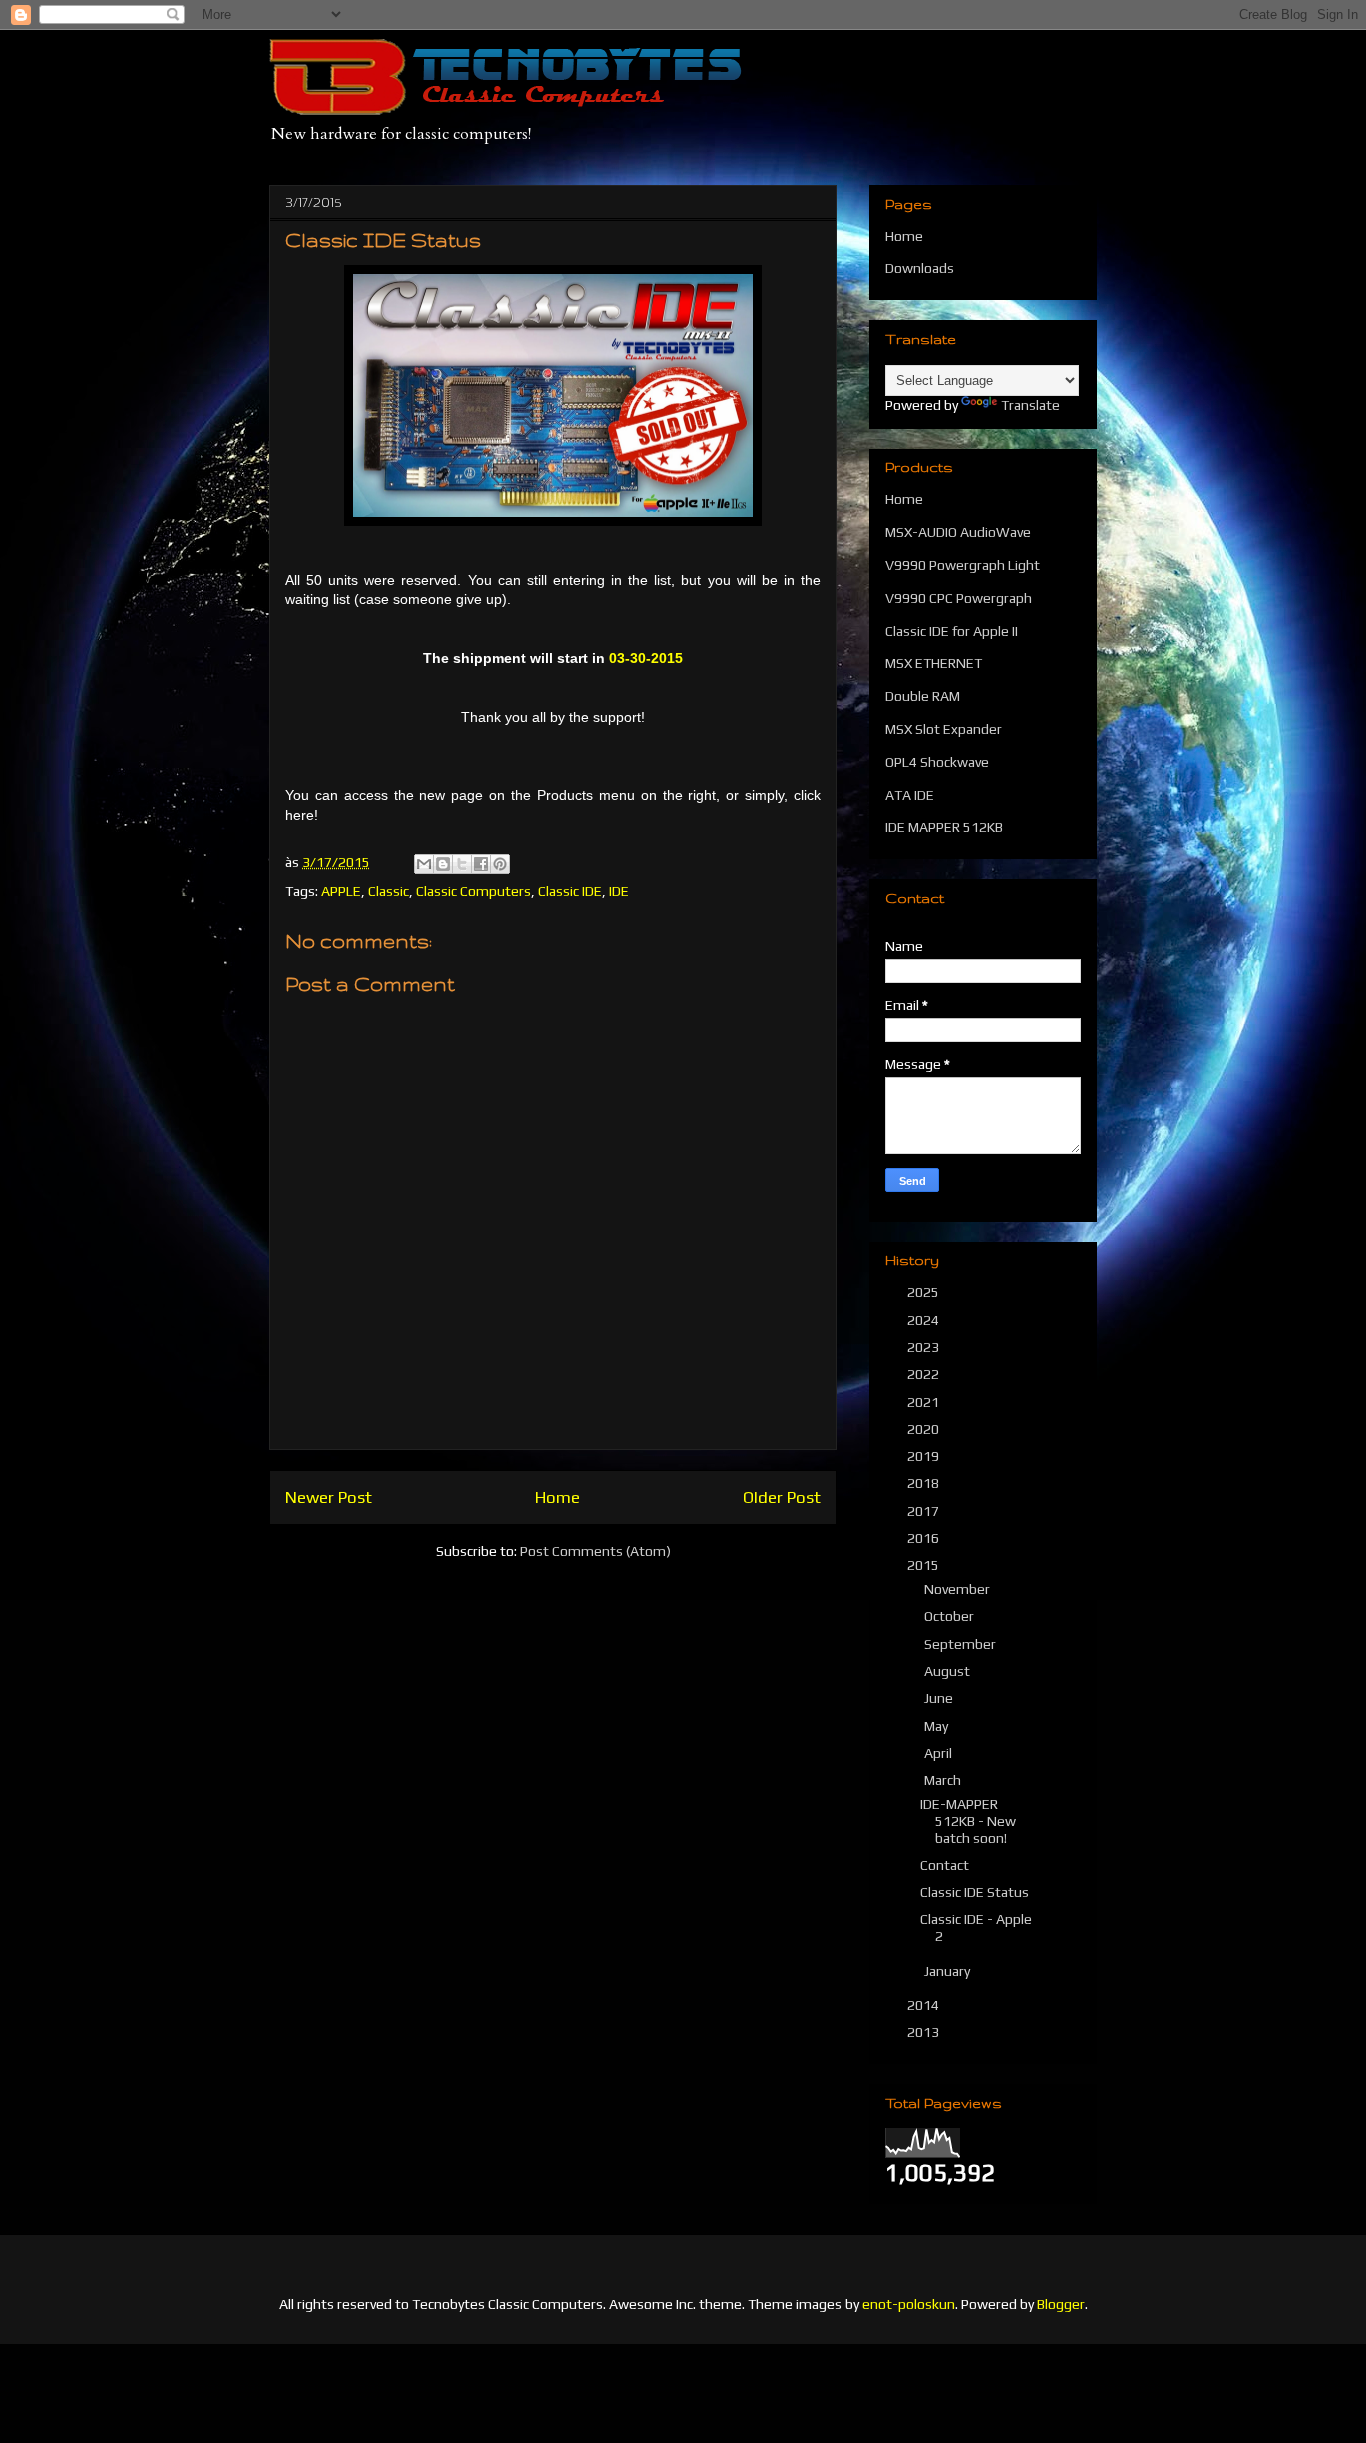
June (940, 1698)
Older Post (782, 1497)
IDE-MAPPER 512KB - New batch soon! (968, 1821)
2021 (924, 1402)
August (948, 1671)
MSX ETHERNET (933, 663)
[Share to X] (462, 864)
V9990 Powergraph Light (962, 565)
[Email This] (424, 864)
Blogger (1061, 2304)
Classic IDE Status (974, 1892)
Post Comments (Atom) (595, 1551)
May (937, 1726)
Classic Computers (473, 891)
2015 (924, 1565)
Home (557, 1497)
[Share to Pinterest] (500, 864)
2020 (924, 1429)
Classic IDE (570, 891)
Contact (944, 1865)
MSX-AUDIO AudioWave (958, 532)
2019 (924, 1456)
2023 (924, 1347)
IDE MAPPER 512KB (944, 827)
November (958, 1589)
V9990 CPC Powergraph (958, 598)
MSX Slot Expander (943, 729)
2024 (924, 1320)
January (948, 1971)
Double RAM (922, 696)
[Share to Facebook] (481, 864)
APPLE (341, 891)
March (944, 1780)
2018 (924, 1483)
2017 (924, 1511)
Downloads (919, 268)
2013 (924, 2032)
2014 (924, 2005)
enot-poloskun (908, 2304)
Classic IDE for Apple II (951, 631)
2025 (924, 1292)
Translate (1030, 405)
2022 (924, 1374)
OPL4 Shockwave (937, 762)
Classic (388, 891)
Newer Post (328, 1497)
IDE (619, 891)
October (950, 1616)
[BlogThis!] (443, 864)
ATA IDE (909, 795)
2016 (924, 1538)
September (961, 1644)
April (939, 1753)
